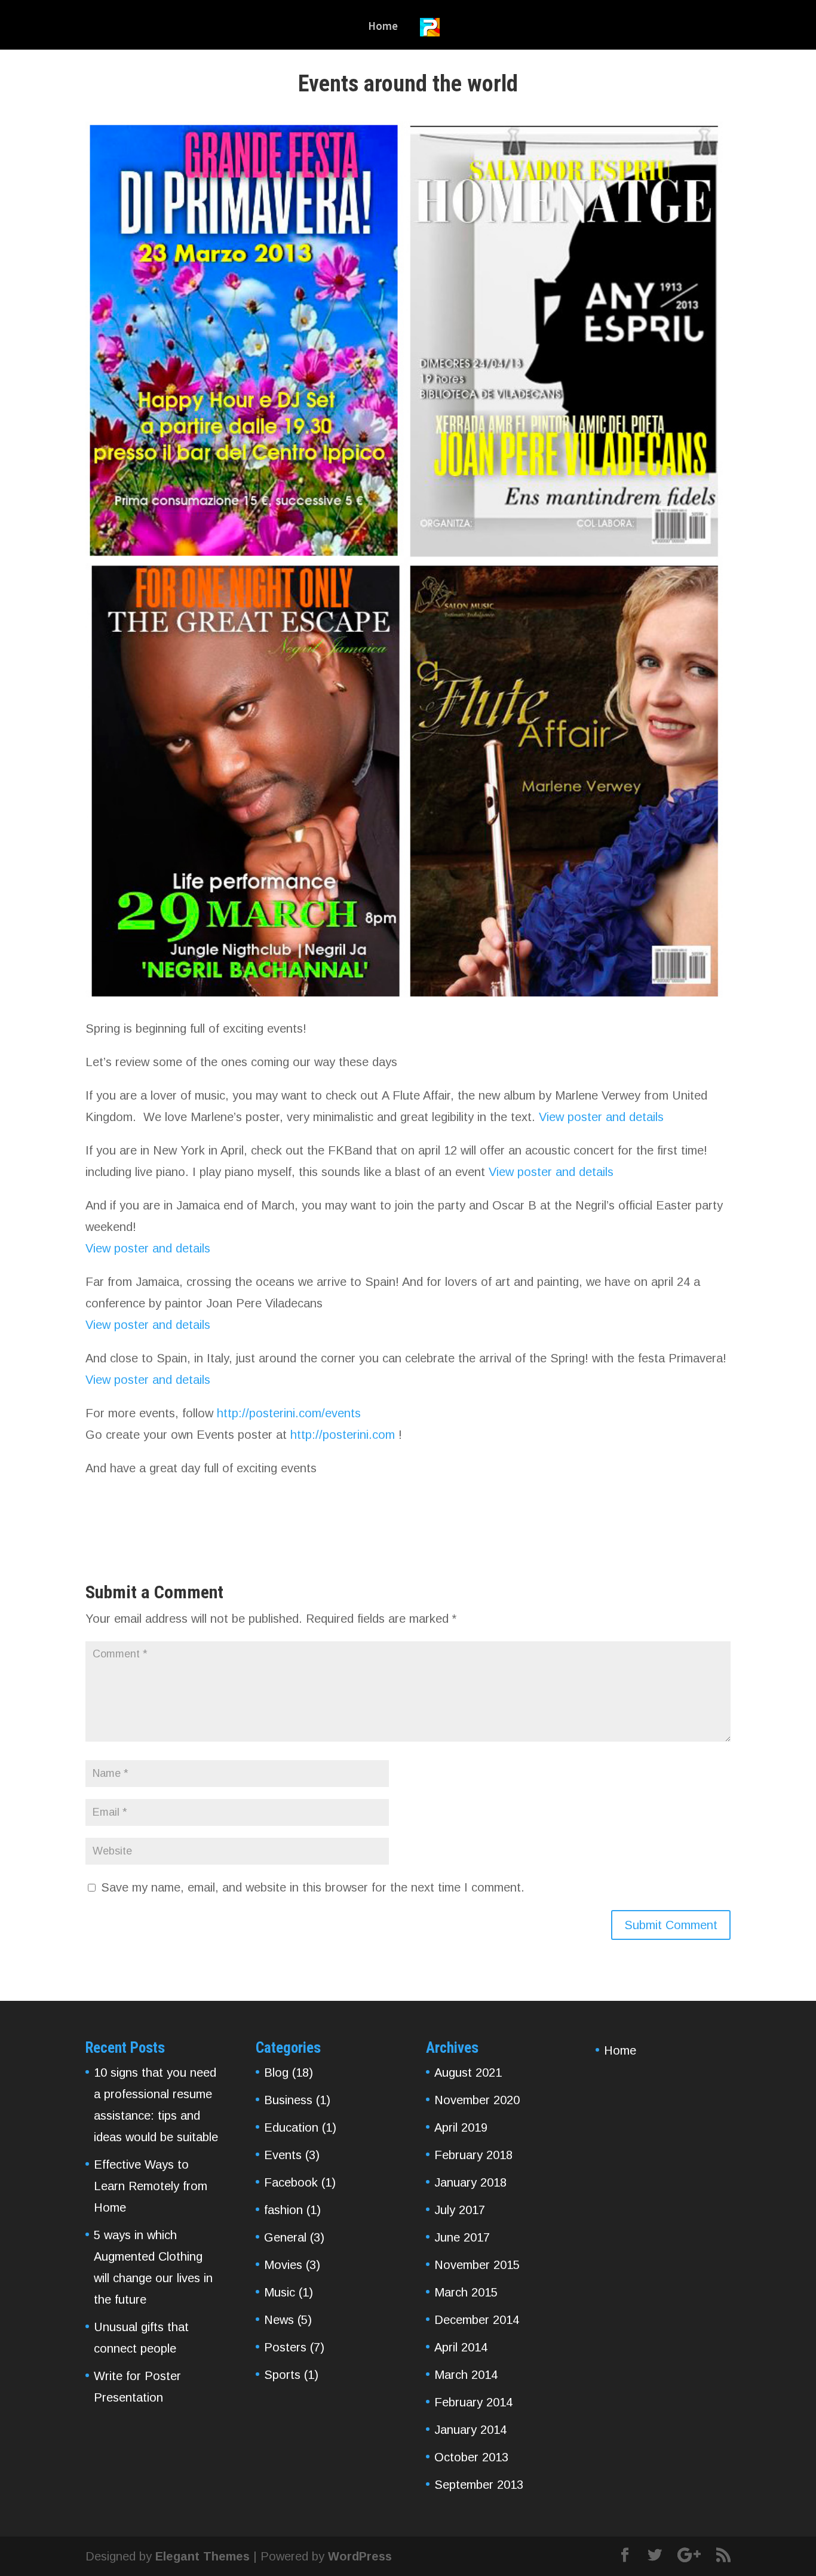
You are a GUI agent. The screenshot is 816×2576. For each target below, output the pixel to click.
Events (283, 2155)
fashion (283, 2210)
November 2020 (477, 2100)
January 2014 (470, 2430)
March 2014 (466, 2375)
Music (280, 2292)
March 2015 (466, 2292)
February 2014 (473, 2402)
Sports (282, 2375)
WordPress (360, 2556)
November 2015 (477, 2265)
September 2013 (479, 2485)
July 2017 (460, 2210)
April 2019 (461, 2127)
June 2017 (462, 2237)
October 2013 (471, 2457)
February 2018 (473, 2155)
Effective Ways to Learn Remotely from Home (151, 2186)
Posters (285, 2347)
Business (288, 2100)
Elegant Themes (203, 2556)
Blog (276, 2073)
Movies (283, 2265)
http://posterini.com (341, 1435)
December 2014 (477, 2320)
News (279, 2320)
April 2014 (461, 2347)
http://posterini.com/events (289, 1413)
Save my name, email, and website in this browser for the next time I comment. (313, 1887)
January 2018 (470, 2182)
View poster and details (601, 1117)
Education (291, 2127)
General (285, 2237)
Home (383, 27)
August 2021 (468, 2073)
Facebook (291, 2182)
